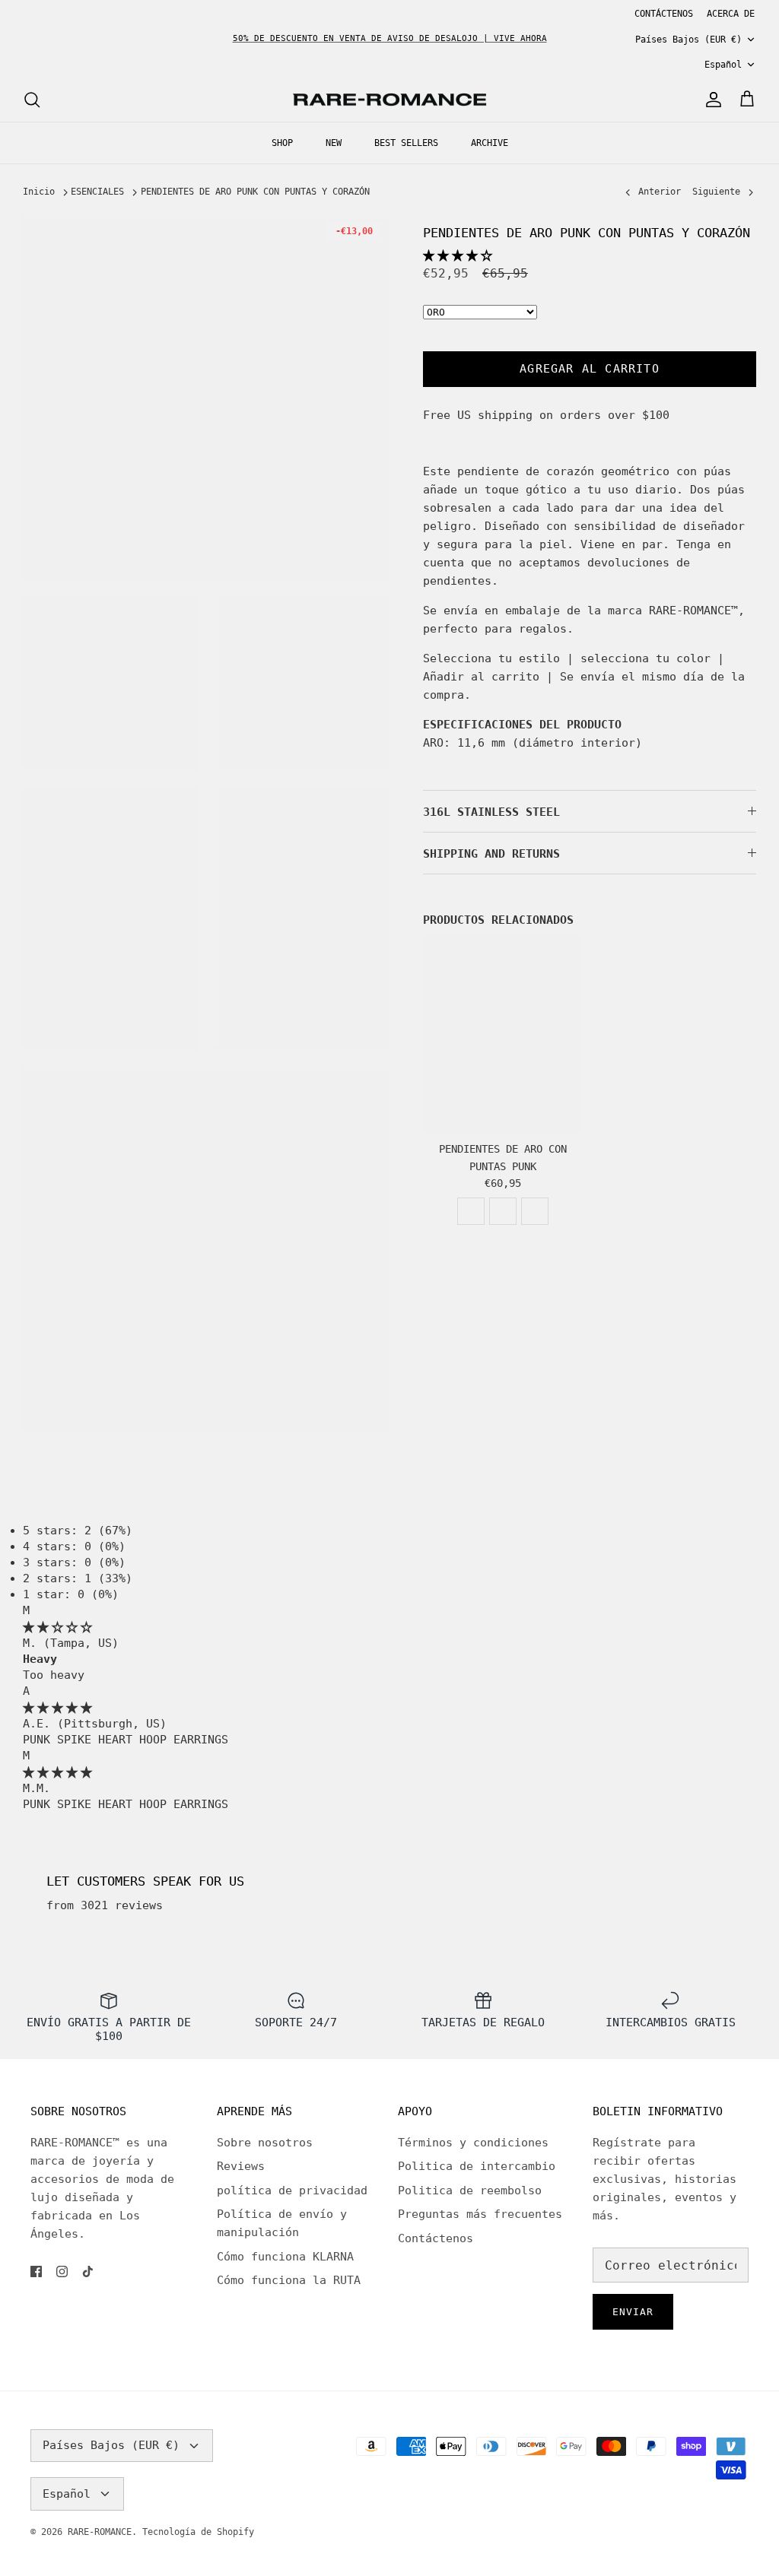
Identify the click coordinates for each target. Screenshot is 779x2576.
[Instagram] (62, 2271)
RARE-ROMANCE (100, 2532)
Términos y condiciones (473, 2143)
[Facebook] (36, 2271)
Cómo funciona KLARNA (285, 2257)
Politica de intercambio (477, 2166)
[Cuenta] (711, 100)
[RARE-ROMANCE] (389, 100)
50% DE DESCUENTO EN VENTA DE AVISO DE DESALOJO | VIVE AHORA (390, 38)
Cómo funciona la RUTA (289, 2280)
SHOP (282, 143)
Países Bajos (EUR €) (688, 40)
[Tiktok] (88, 2271)
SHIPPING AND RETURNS (491, 854)
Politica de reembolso (470, 2191)
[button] (458, 255)
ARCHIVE (490, 143)
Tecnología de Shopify (198, 2532)
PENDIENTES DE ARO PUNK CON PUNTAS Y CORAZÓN (255, 192)
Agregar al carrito (590, 369)
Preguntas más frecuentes (480, 2214)
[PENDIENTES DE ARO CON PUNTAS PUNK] (502, 1034)
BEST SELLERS (406, 143)
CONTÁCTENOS (664, 14)
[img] (57, 1627)
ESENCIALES (97, 192)
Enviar (633, 2312)
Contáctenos (436, 2238)
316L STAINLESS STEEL (491, 812)
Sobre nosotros (265, 2143)
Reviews (241, 2166)
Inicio (39, 192)
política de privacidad (292, 2191)
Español (723, 65)
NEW (334, 143)
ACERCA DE (731, 14)
